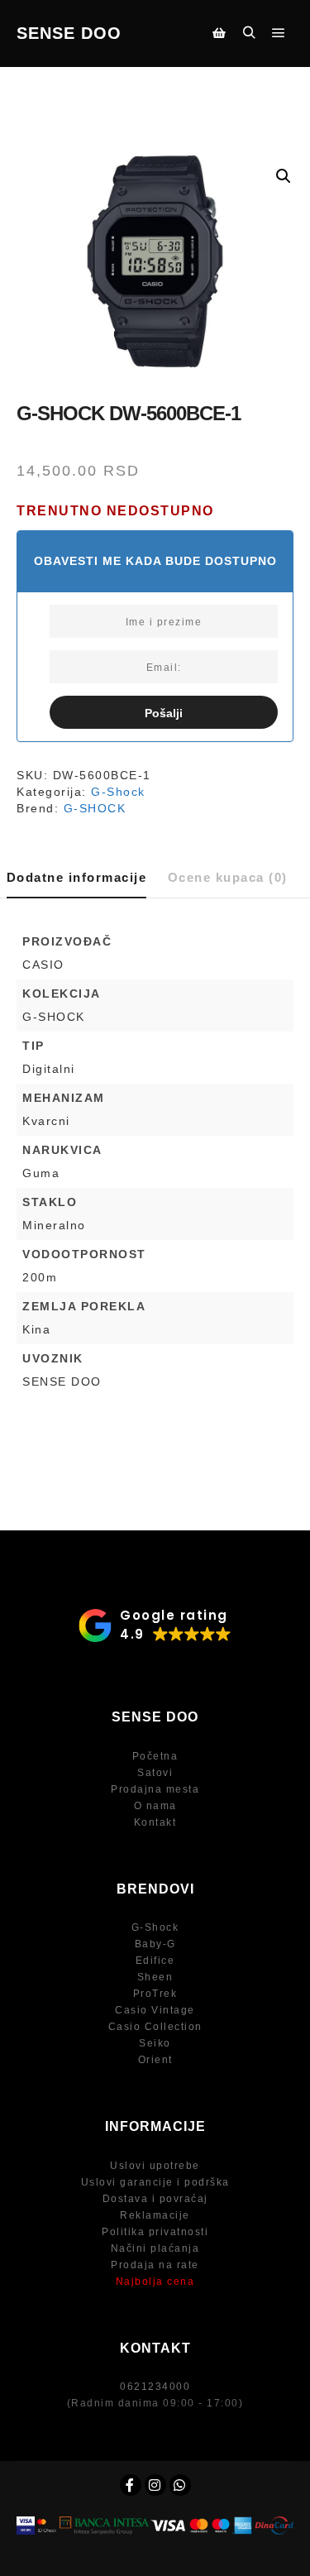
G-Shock (118, 792)
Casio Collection (155, 2027)
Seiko (155, 2043)
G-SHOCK (95, 808)
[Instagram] (155, 2485)
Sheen (155, 1977)
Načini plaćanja (155, 2248)
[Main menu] (279, 33)
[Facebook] (131, 2485)
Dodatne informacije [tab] (77, 877)
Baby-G (155, 1944)
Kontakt (155, 1822)
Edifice (155, 1961)
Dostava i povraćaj (155, 2199)
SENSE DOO (69, 33)
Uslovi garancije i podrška (155, 2182)
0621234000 (155, 2387)
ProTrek (155, 1994)
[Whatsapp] (180, 2485)
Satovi (155, 1773)
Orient (155, 2060)
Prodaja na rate (155, 2265)
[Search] (249, 33)
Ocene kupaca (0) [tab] (228, 877)
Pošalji (164, 713)
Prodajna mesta (155, 1789)
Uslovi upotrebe (155, 2166)
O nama (155, 1806)
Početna (155, 1756)
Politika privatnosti (155, 2232)
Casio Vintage (155, 2010)
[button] (284, 176)
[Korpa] (219, 33)
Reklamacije (155, 2215)
